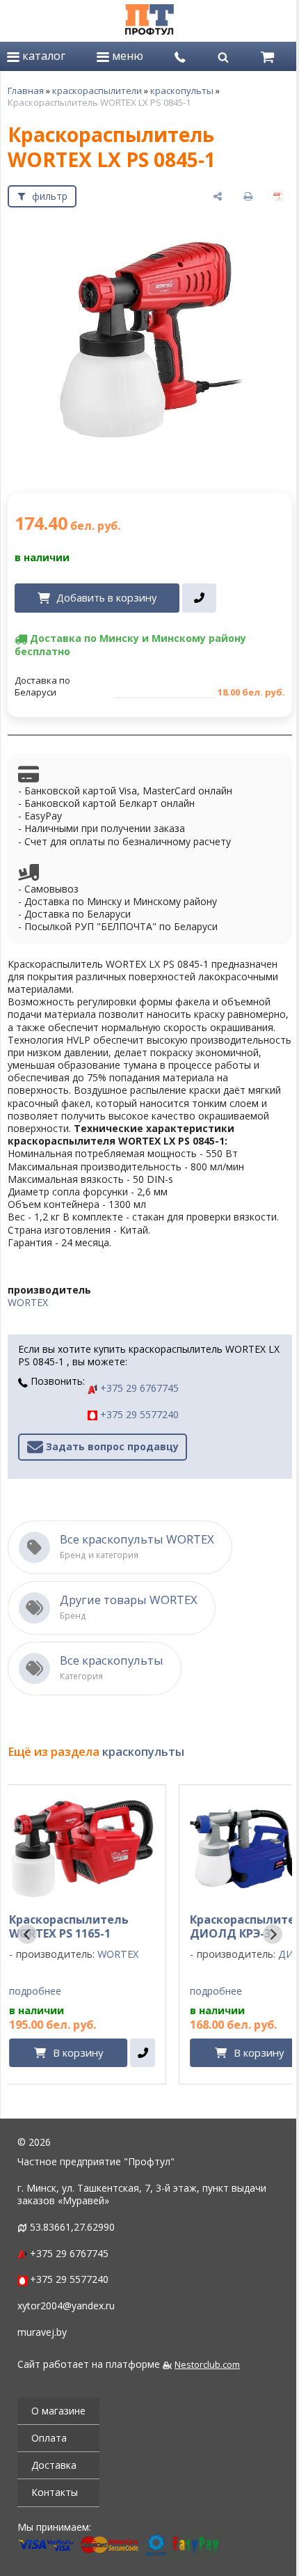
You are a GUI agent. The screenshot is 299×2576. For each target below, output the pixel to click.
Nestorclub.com (207, 2370)
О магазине (58, 2416)
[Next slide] (262, 1939)
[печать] (238, 196)
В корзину (106, 2057)
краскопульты (182, 91)
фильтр (50, 196)
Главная (26, 91)
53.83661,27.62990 (72, 2232)
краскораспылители (97, 91)
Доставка (54, 2470)
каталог (42, 56)
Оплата (49, 2443)
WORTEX (28, 1307)
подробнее (64, 1996)
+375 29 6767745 (138, 1393)
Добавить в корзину (106, 590)
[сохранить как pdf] (268, 196)
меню (124, 56)
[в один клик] (199, 590)
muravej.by (42, 2337)
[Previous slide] (27, 1939)
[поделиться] (207, 196)
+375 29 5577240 (138, 1419)
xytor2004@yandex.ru (66, 2310)
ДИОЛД (145, 1959)
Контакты (55, 2497)
